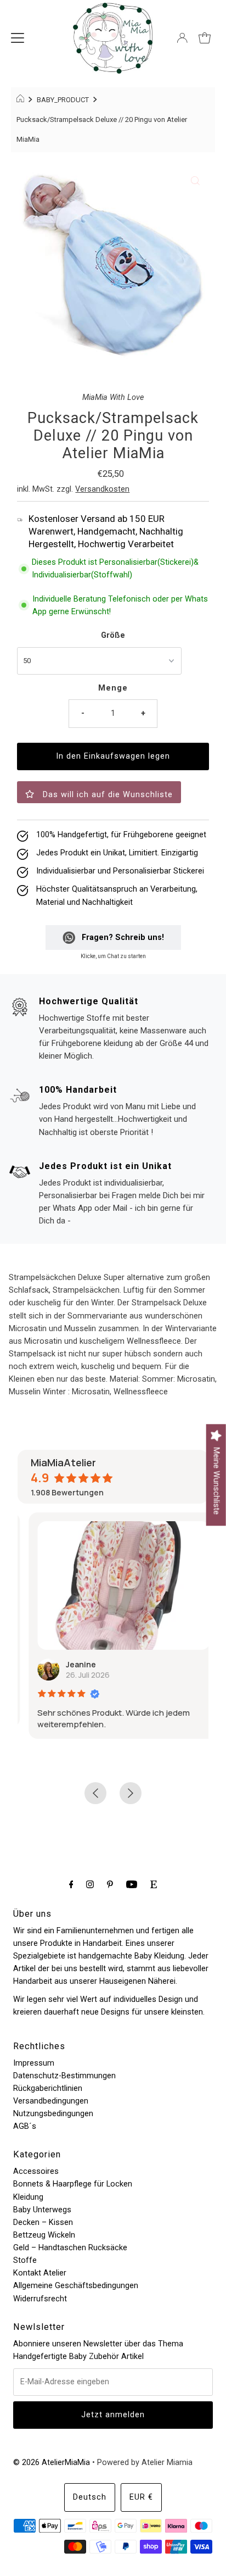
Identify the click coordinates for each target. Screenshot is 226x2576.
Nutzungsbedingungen (53, 2114)
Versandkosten (102, 489)
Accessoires (36, 2171)
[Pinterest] (110, 1884)
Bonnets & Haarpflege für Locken (73, 2184)
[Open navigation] (18, 38)
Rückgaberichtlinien (48, 2088)
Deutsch (90, 2497)
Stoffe (25, 2260)
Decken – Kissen (43, 2222)
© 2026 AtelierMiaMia (52, 2463)
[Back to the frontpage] (22, 100)
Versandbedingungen (51, 2101)
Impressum (34, 2063)
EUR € (141, 2497)
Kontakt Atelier (40, 2273)
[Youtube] (132, 1884)
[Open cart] (205, 38)
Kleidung (28, 2197)
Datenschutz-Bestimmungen (64, 2076)
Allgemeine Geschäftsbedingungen (76, 2286)
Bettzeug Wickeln (44, 2235)
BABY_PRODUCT (63, 100)
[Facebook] (71, 1884)
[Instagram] (90, 1884)
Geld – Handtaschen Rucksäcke (70, 2248)
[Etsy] (154, 1884)
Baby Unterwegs (42, 2210)
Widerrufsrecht (40, 2299)
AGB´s (25, 2126)
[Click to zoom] (195, 181)
